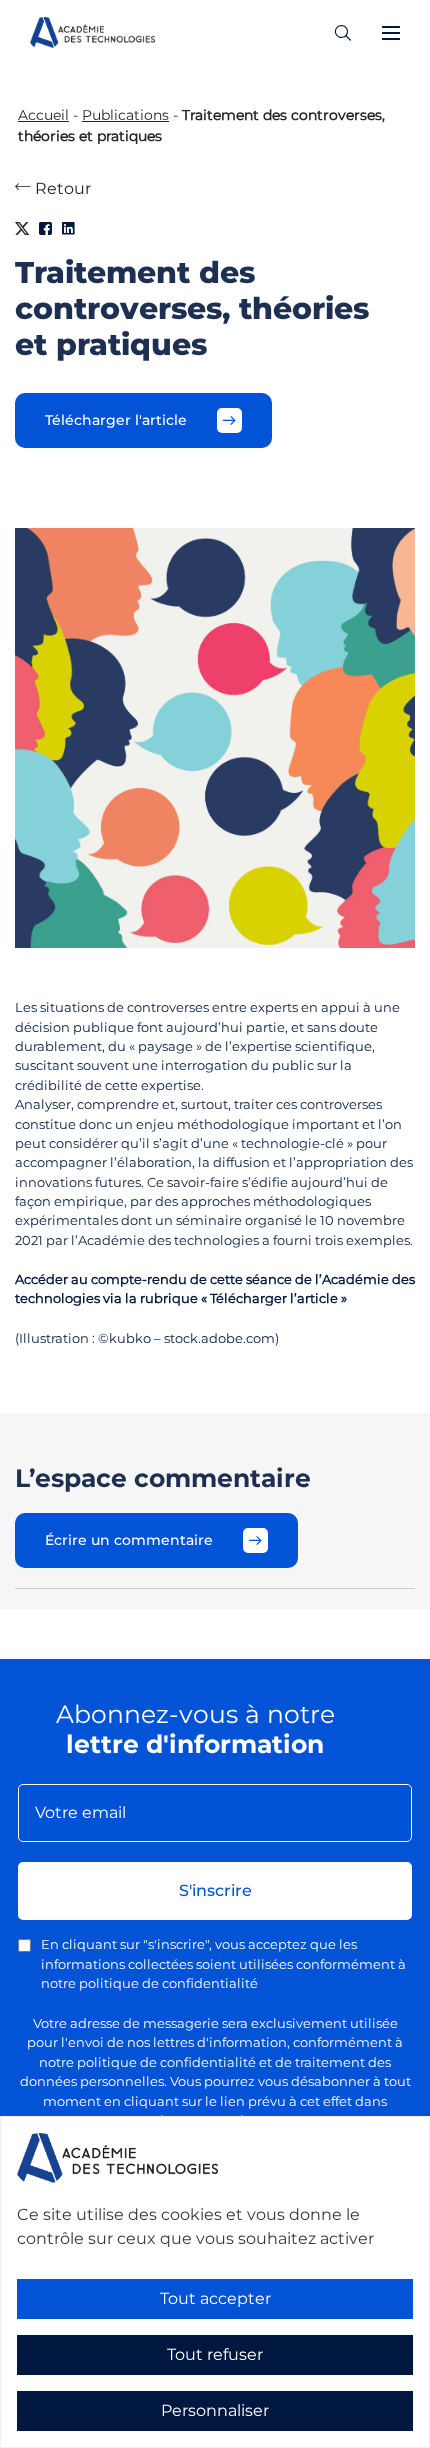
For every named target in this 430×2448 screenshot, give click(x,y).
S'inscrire (215, 1890)
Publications (125, 115)
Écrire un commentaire (129, 1540)
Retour (61, 188)
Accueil (43, 115)
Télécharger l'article (116, 420)
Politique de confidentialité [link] (88, 2434)
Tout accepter (215, 2298)
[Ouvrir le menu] (391, 33)
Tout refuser (215, 2354)
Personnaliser (215, 2410)
